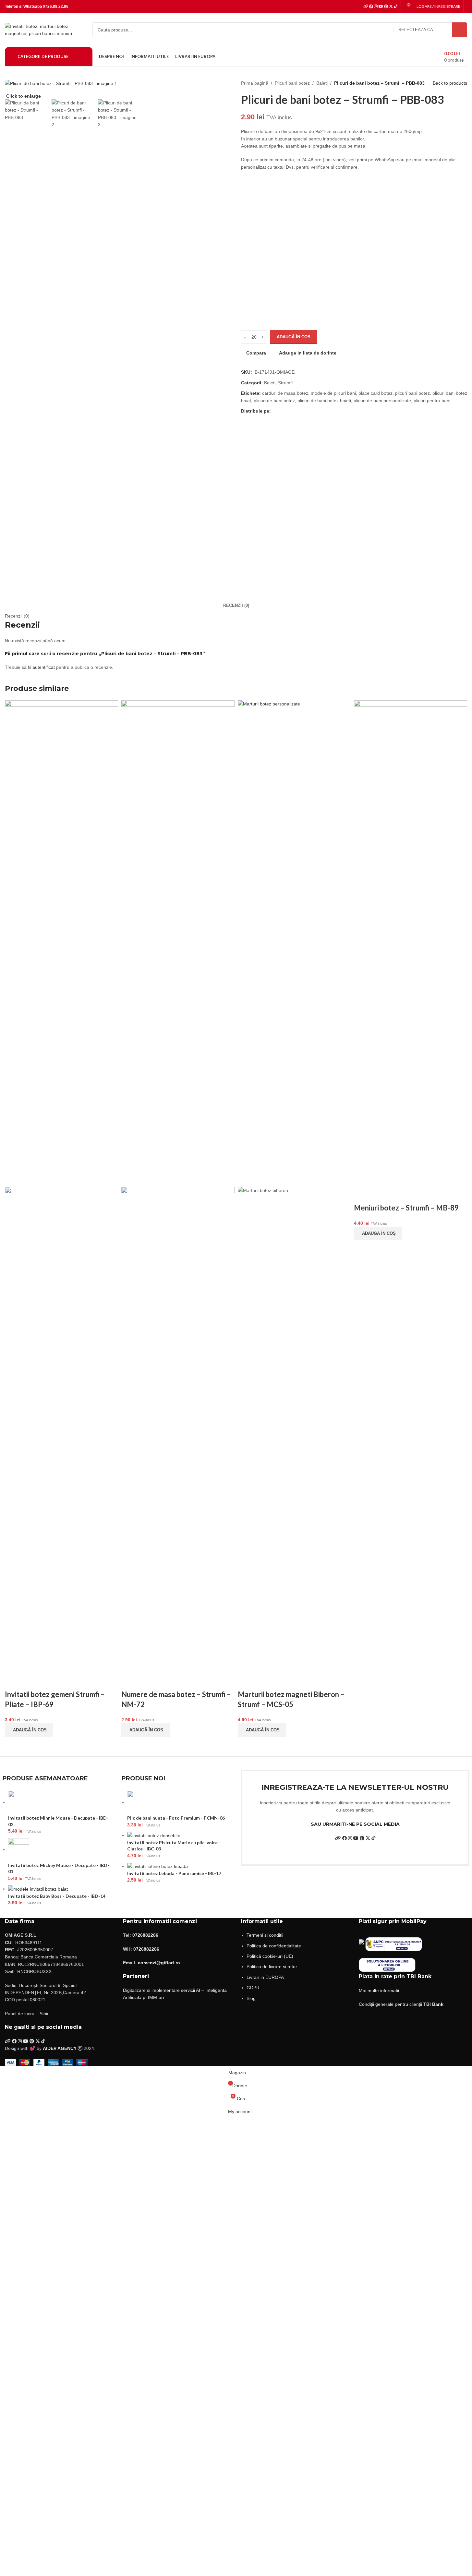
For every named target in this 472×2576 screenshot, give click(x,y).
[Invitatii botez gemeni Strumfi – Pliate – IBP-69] (61, 943)
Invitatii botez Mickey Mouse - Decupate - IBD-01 (59, 1868)
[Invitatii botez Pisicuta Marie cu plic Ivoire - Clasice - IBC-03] (154, 1835)
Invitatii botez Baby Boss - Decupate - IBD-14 (57, 1896)
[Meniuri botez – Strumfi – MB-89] (411, 943)
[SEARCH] (460, 30)
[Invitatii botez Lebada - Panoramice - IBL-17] (157, 1866)
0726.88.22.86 (56, 6)
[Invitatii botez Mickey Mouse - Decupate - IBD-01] (19, 1849)
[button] (29, 1730)
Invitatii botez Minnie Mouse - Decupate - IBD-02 (58, 1821)
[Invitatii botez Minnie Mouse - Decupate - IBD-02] (19, 1802)
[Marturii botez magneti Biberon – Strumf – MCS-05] (294, 943)
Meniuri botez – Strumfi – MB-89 (406, 1208)
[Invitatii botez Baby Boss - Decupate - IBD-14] (38, 1889)
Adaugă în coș (294, 337)
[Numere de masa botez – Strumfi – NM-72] (178, 943)
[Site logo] (45, 30)
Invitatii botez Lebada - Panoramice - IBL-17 (174, 1873)
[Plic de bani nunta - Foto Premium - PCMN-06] (138, 1802)
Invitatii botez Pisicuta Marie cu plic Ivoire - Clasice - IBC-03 (174, 1846)
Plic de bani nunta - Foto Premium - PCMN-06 (176, 1818)
